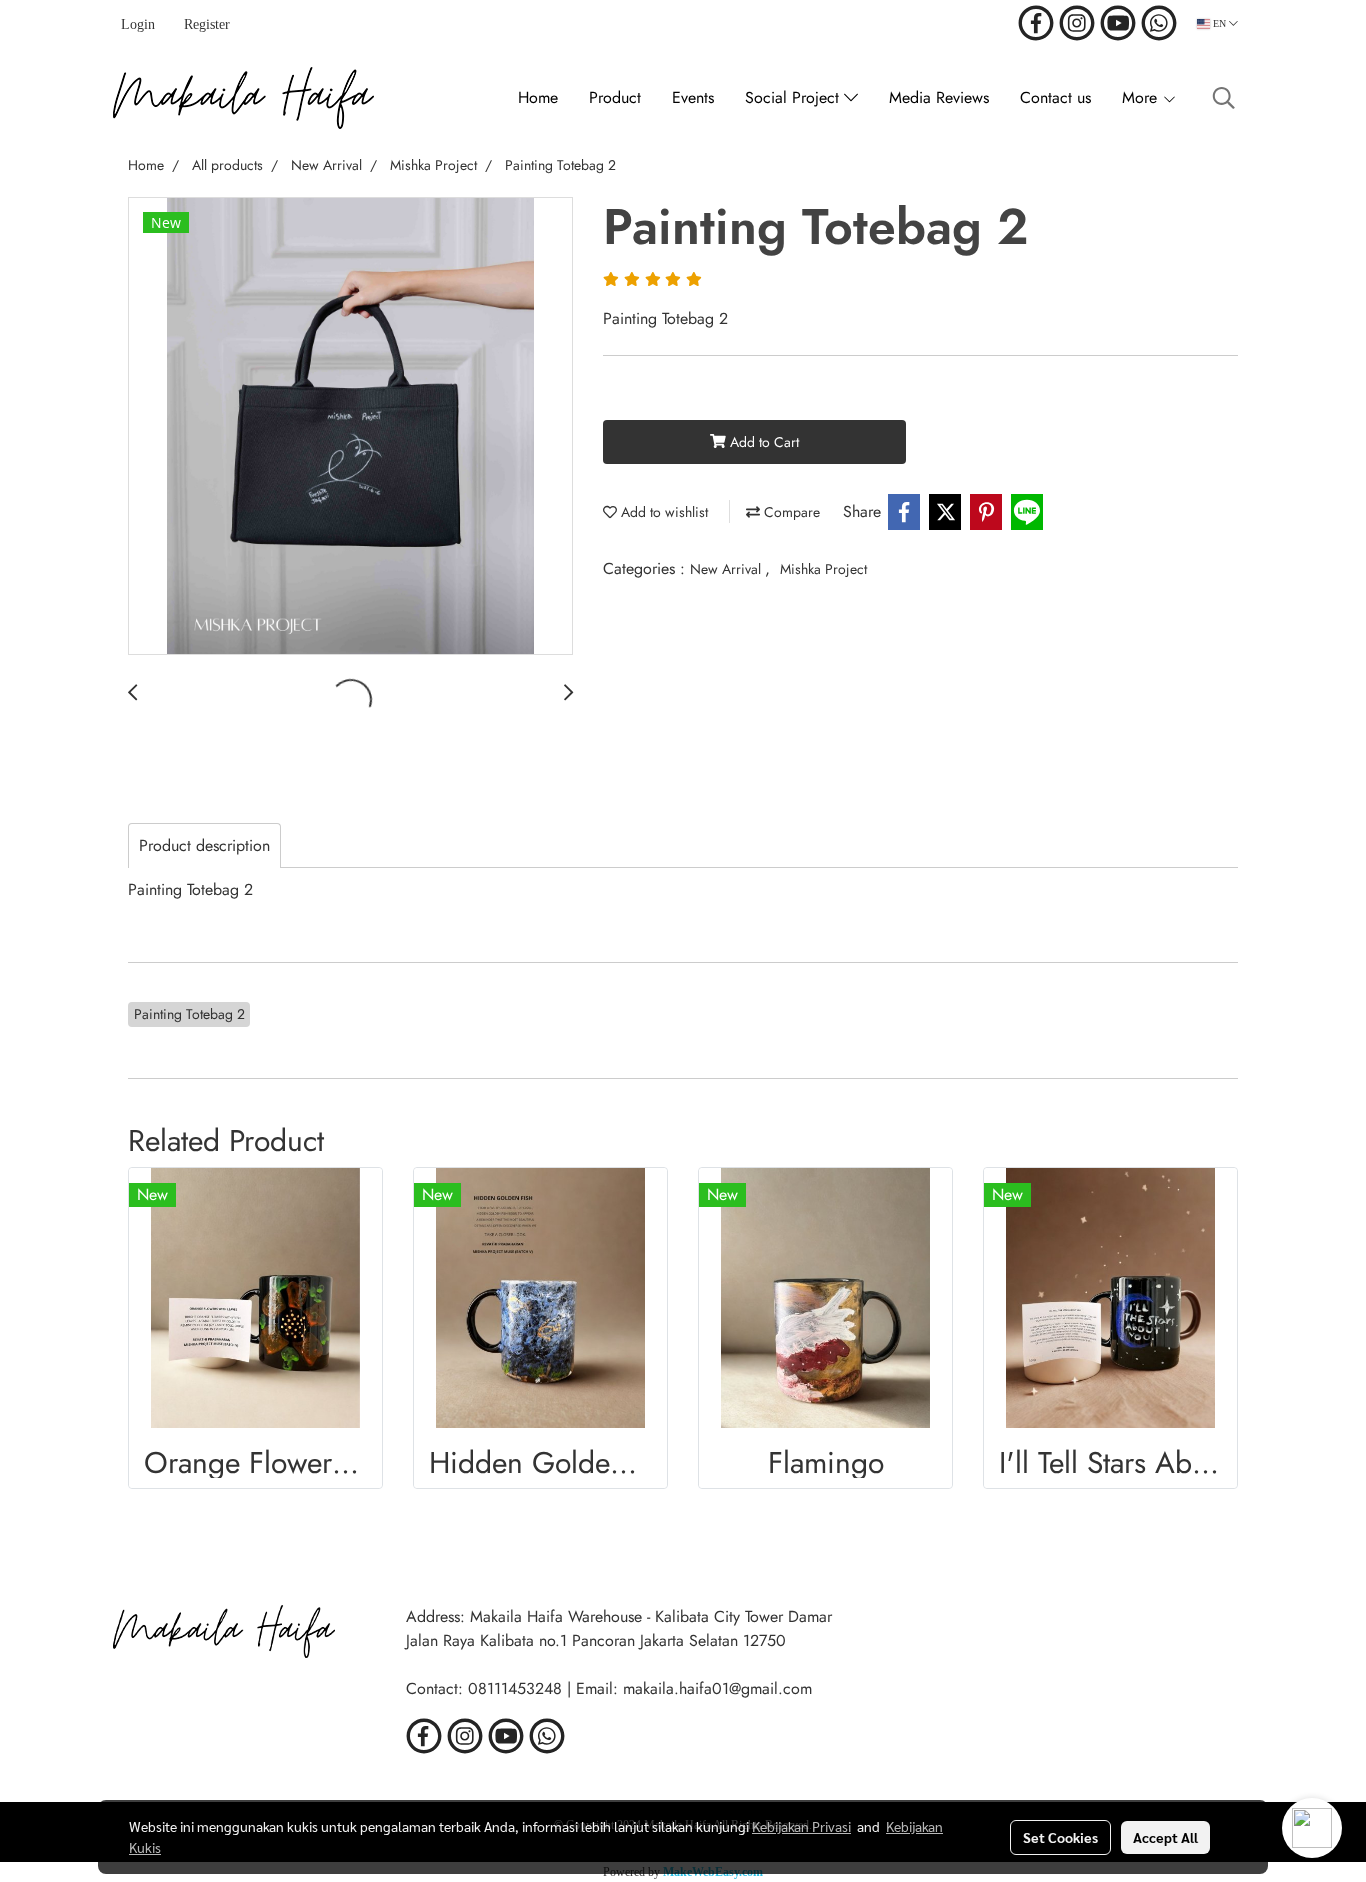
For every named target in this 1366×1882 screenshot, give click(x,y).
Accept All (1165, 1837)
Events (693, 97)
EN (1219, 23)
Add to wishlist (662, 512)
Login (138, 24)
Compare (790, 512)
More (1142, 97)
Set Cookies (1060, 1837)
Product (615, 97)
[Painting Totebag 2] (350, 427)
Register (207, 24)
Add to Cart (762, 442)
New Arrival (727, 569)
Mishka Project (823, 569)
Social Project (794, 97)
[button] (1224, 98)
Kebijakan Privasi (801, 1826)
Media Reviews (939, 97)
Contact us (1055, 97)
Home (538, 97)
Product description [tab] (204, 845)
